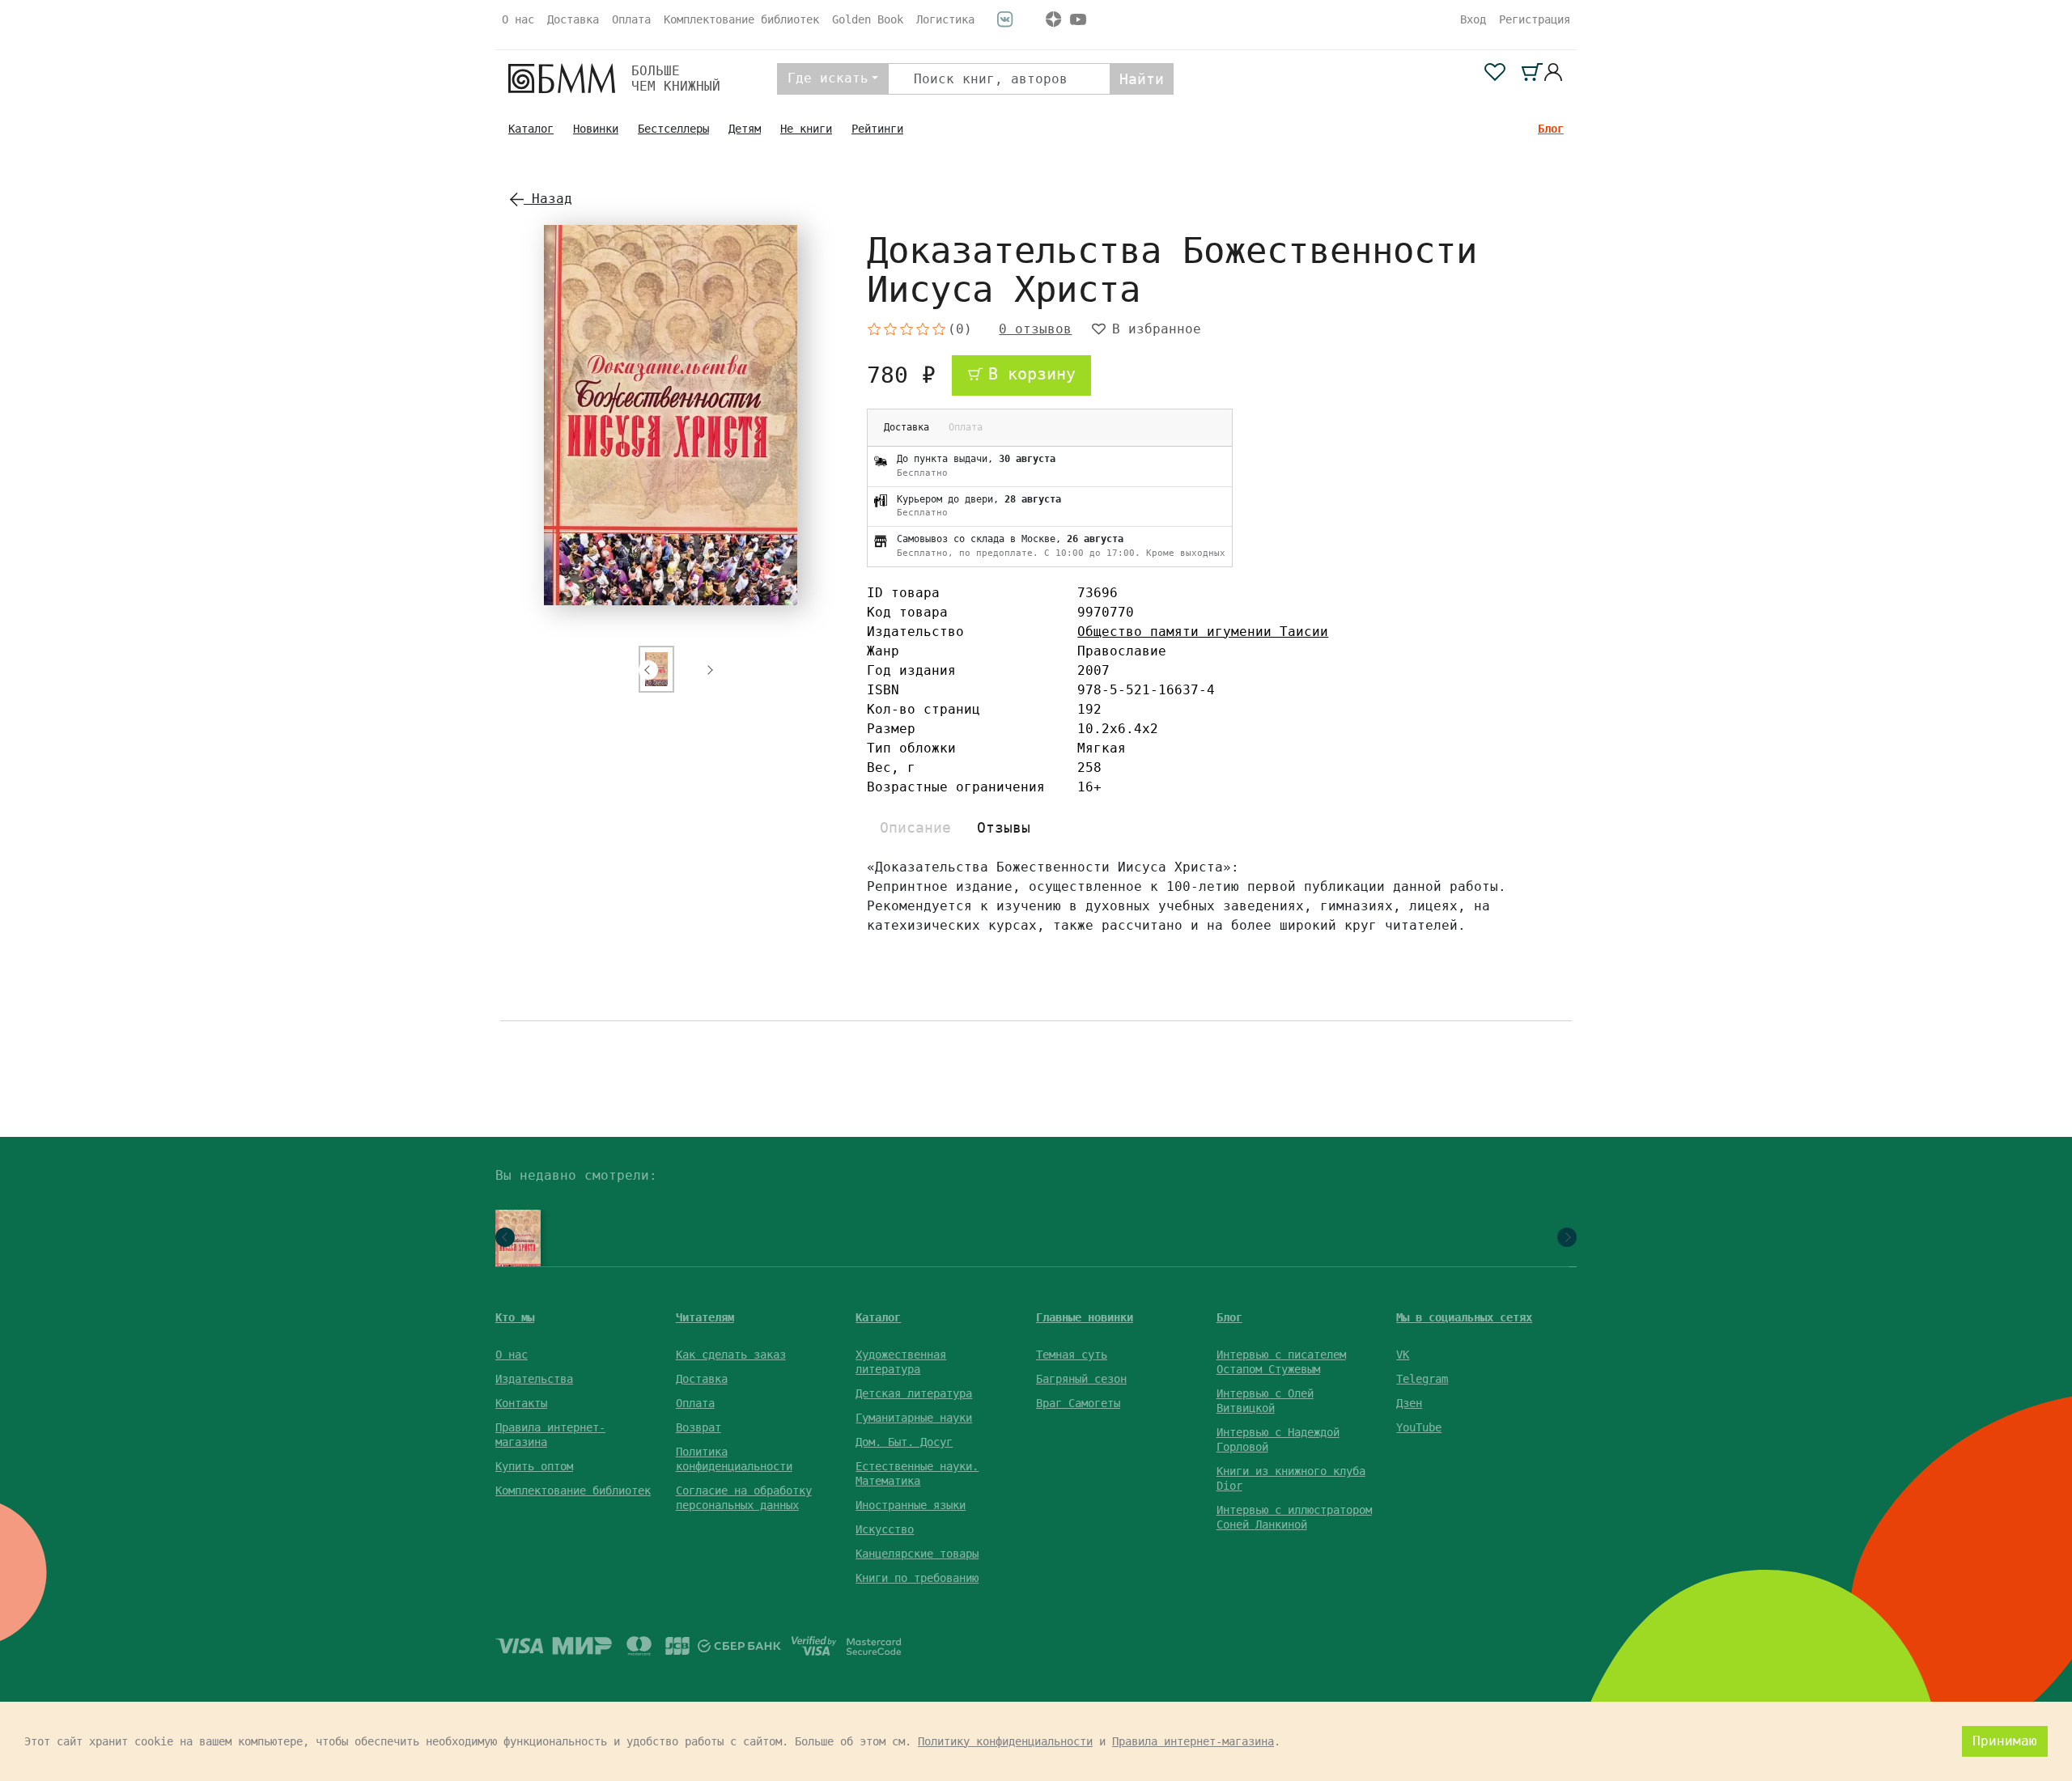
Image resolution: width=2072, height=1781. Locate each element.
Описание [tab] (915, 827)
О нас (518, 19)
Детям (745, 129)
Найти (1142, 79)
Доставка (573, 19)
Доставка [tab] (906, 427)
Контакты (521, 1403)
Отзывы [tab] (1004, 827)
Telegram (1422, 1379)
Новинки (596, 129)
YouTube (1419, 1427)
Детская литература (914, 1393)
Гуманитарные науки (914, 1418)
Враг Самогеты (1078, 1403)
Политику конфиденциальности (1005, 1741)
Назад (548, 199)
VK (1403, 1355)
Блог (1551, 129)
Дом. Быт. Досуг (904, 1442)
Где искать (828, 78)
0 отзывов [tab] (1035, 329)
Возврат (698, 1427)
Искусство (885, 1529)
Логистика (945, 19)
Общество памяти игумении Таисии (1203, 632)
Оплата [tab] (966, 427)
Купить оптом (534, 1466)
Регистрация (1535, 19)
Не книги (806, 129)
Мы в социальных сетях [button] (1464, 1317)
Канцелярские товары (917, 1554)
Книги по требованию (917, 1578)
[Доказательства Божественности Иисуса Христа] (514, 1244)
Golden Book (868, 19)
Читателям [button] (705, 1317)
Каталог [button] (878, 1317)
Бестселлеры (673, 129)
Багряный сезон (1081, 1379)
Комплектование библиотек (741, 19)
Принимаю (2005, 1741)
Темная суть (1072, 1355)
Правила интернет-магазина (1193, 1741)
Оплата (631, 19)
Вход (1473, 19)
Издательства (534, 1379)
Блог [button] (1229, 1317)
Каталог (531, 129)
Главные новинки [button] (1085, 1317)
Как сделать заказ (731, 1355)
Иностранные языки (911, 1505)
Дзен (1409, 1403)
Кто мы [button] (515, 1317)
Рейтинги (877, 129)
